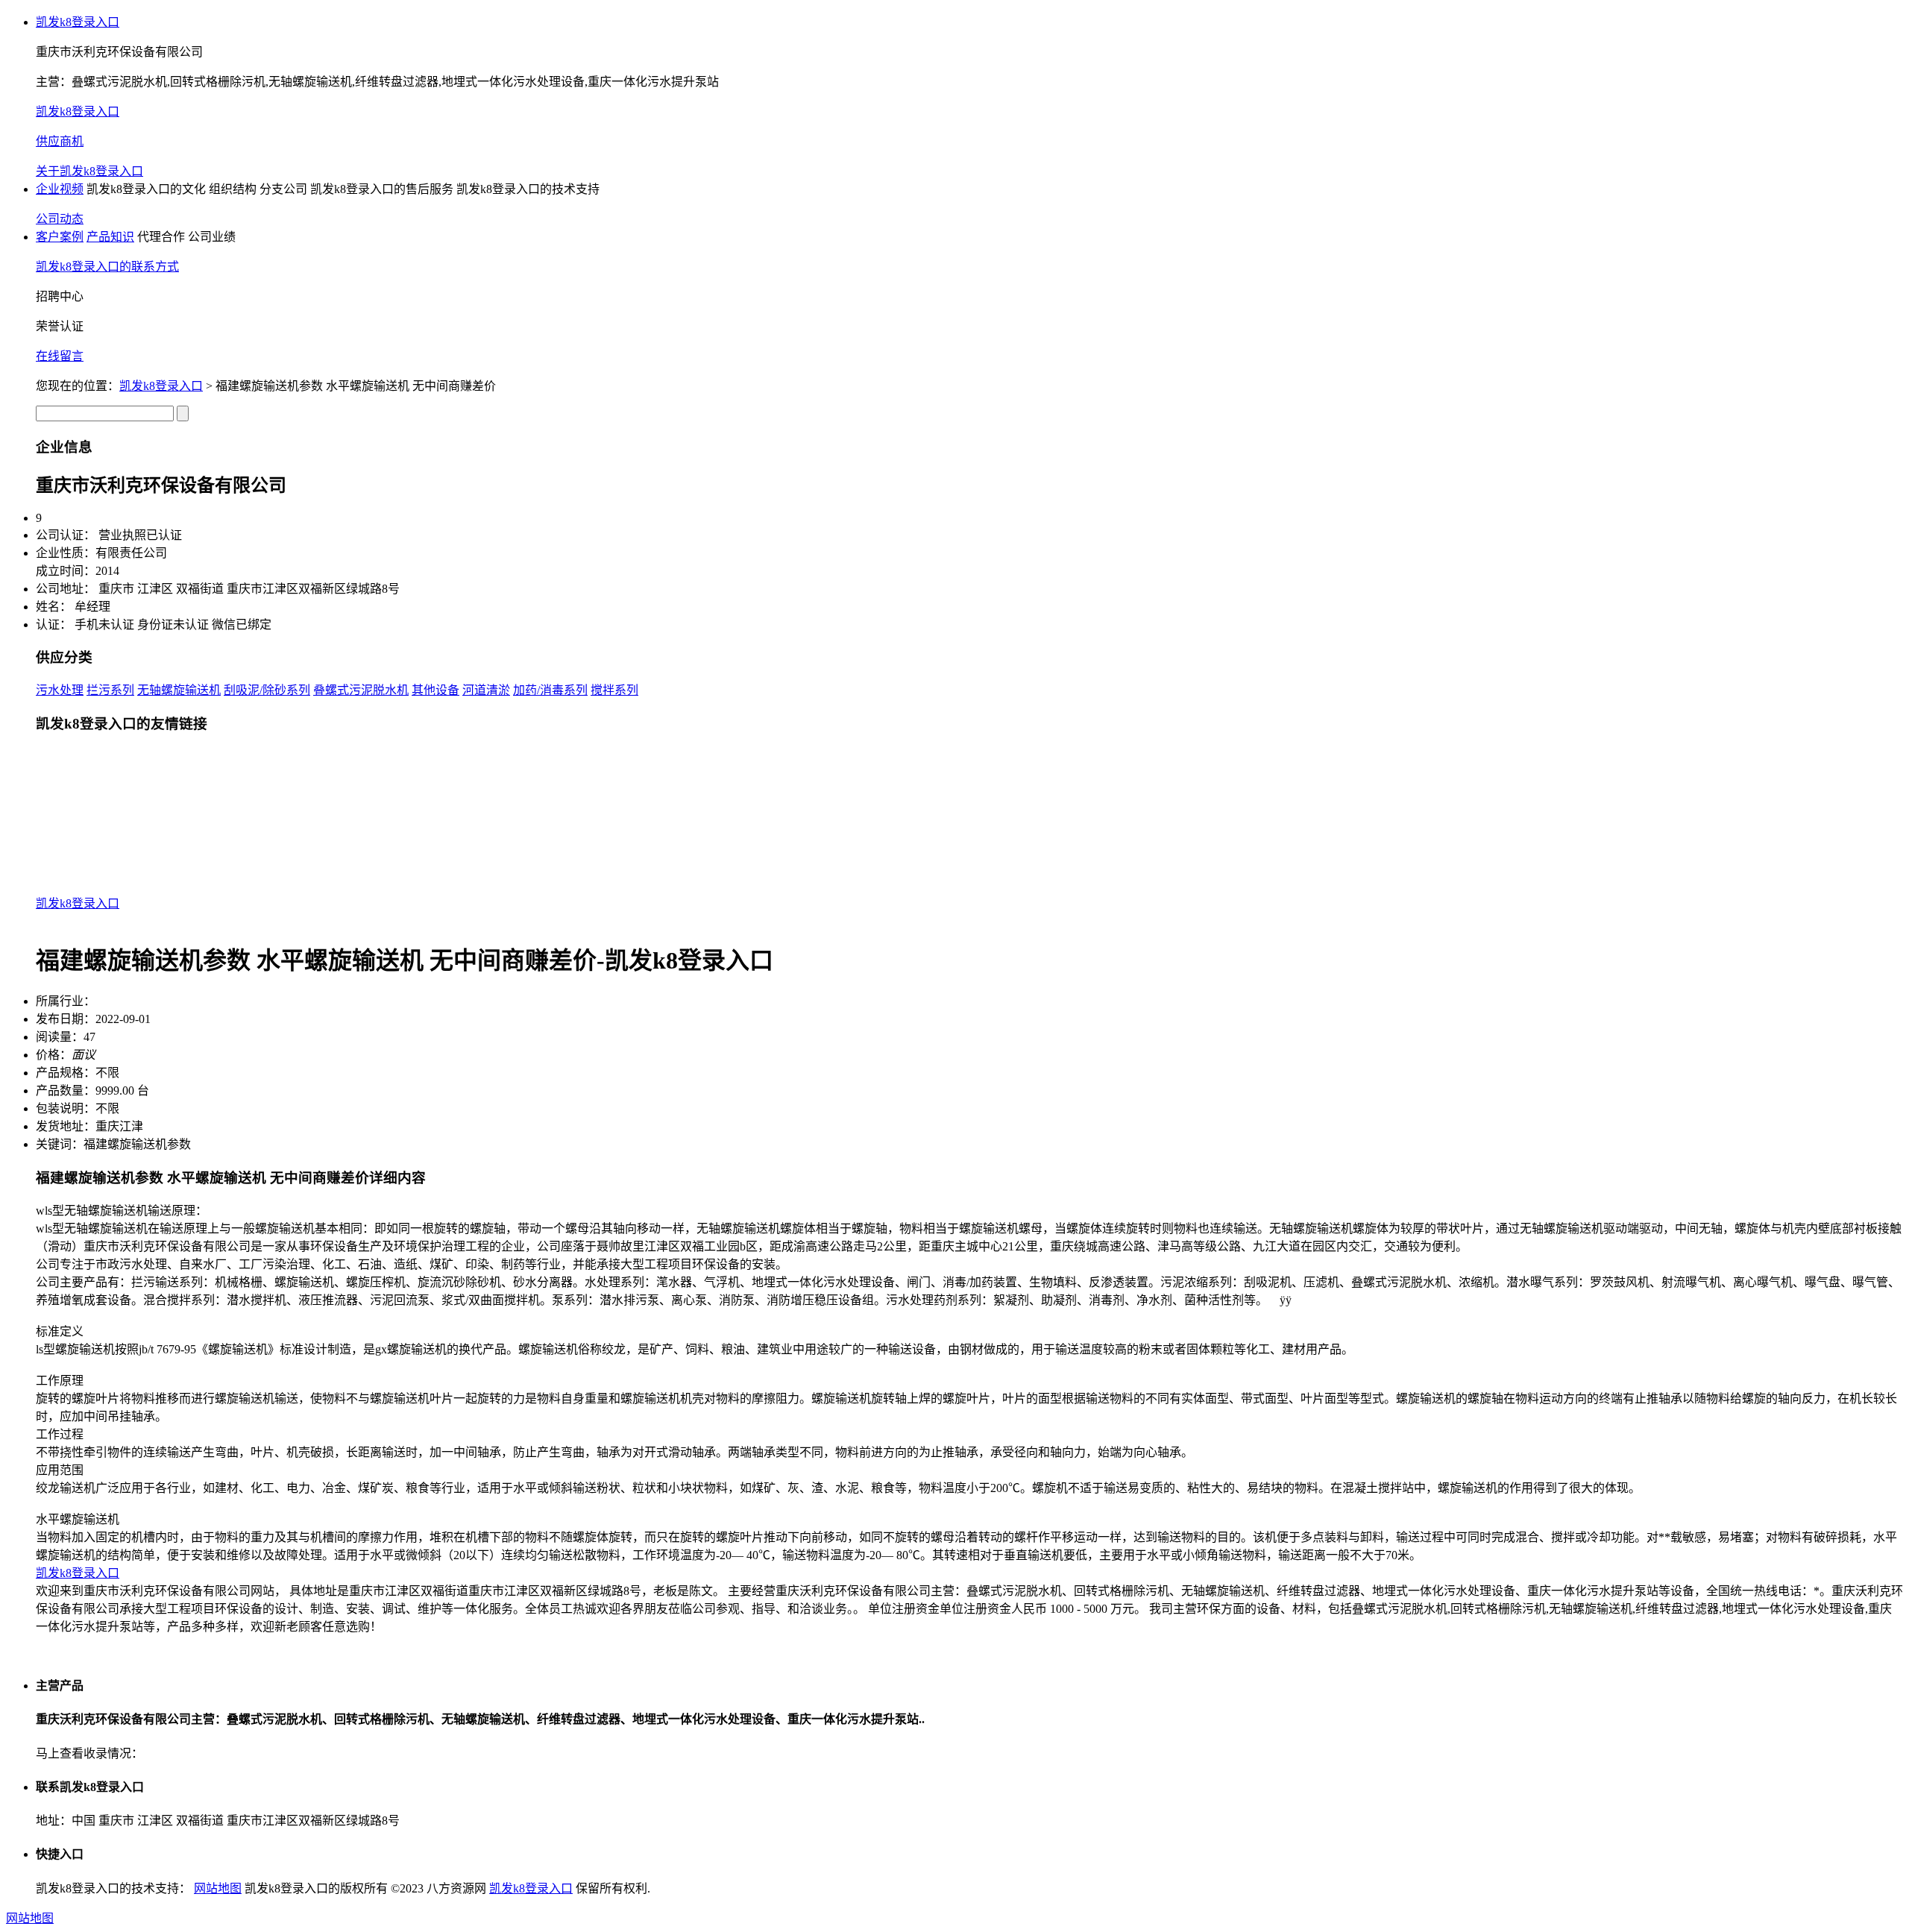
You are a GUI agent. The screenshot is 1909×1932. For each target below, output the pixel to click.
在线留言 (60, 356)
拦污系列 (110, 690)
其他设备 (435, 690)
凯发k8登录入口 (78, 22)
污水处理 (60, 690)
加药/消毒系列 (550, 690)
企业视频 (60, 189)
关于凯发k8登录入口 (89, 171)
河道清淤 (486, 690)
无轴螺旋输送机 (179, 690)
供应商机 (60, 141)
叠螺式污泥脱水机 (361, 690)
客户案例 (60, 237)
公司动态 (60, 219)
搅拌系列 (614, 690)
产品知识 (110, 237)
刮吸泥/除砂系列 (267, 690)
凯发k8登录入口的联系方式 (107, 267)
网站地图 (218, 1888)
